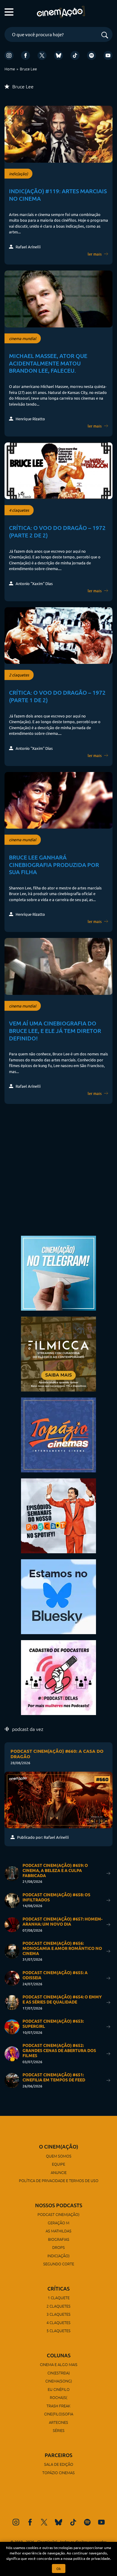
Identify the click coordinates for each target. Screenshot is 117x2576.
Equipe (58, 2164)
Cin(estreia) (59, 2373)
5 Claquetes (58, 2331)
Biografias (59, 2239)
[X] (42, 55)
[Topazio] (58, 1434)
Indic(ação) (58, 2256)
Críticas (58, 2289)
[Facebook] (25, 55)
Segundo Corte (59, 2264)
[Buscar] (105, 35)
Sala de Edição (59, 2464)
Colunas (59, 2355)
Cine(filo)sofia (59, 2414)
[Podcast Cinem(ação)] (58, 1515)
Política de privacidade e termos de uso (59, 2180)
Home (10, 69)
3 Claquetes (58, 2314)
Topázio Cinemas (58, 2472)
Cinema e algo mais (59, 2364)
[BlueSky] (58, 55)
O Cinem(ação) (59, 2147)
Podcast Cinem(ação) (58, 2214)
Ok (59, 2569)
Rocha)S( (58, 2397)
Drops (58, 2247)
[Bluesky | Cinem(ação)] (58, 1596)
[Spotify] (91, 55)
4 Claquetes (58, 2322)
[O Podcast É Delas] (58, 1677)
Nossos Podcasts (59, 2205)
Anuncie (59, 2172)
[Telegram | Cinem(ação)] (58, 1272)
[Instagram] (9, 55)
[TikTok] (75, 55)
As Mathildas (58, 2231)
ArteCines (58, 2422)
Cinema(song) (59, 2381)
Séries (59, 2430)
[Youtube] (108, 55)
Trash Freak (58, 2406)
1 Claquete (59, 2298)
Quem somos (59, 2156)
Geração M (58, 2223)
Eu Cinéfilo (59, 2389)
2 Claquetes (58, 2306)
